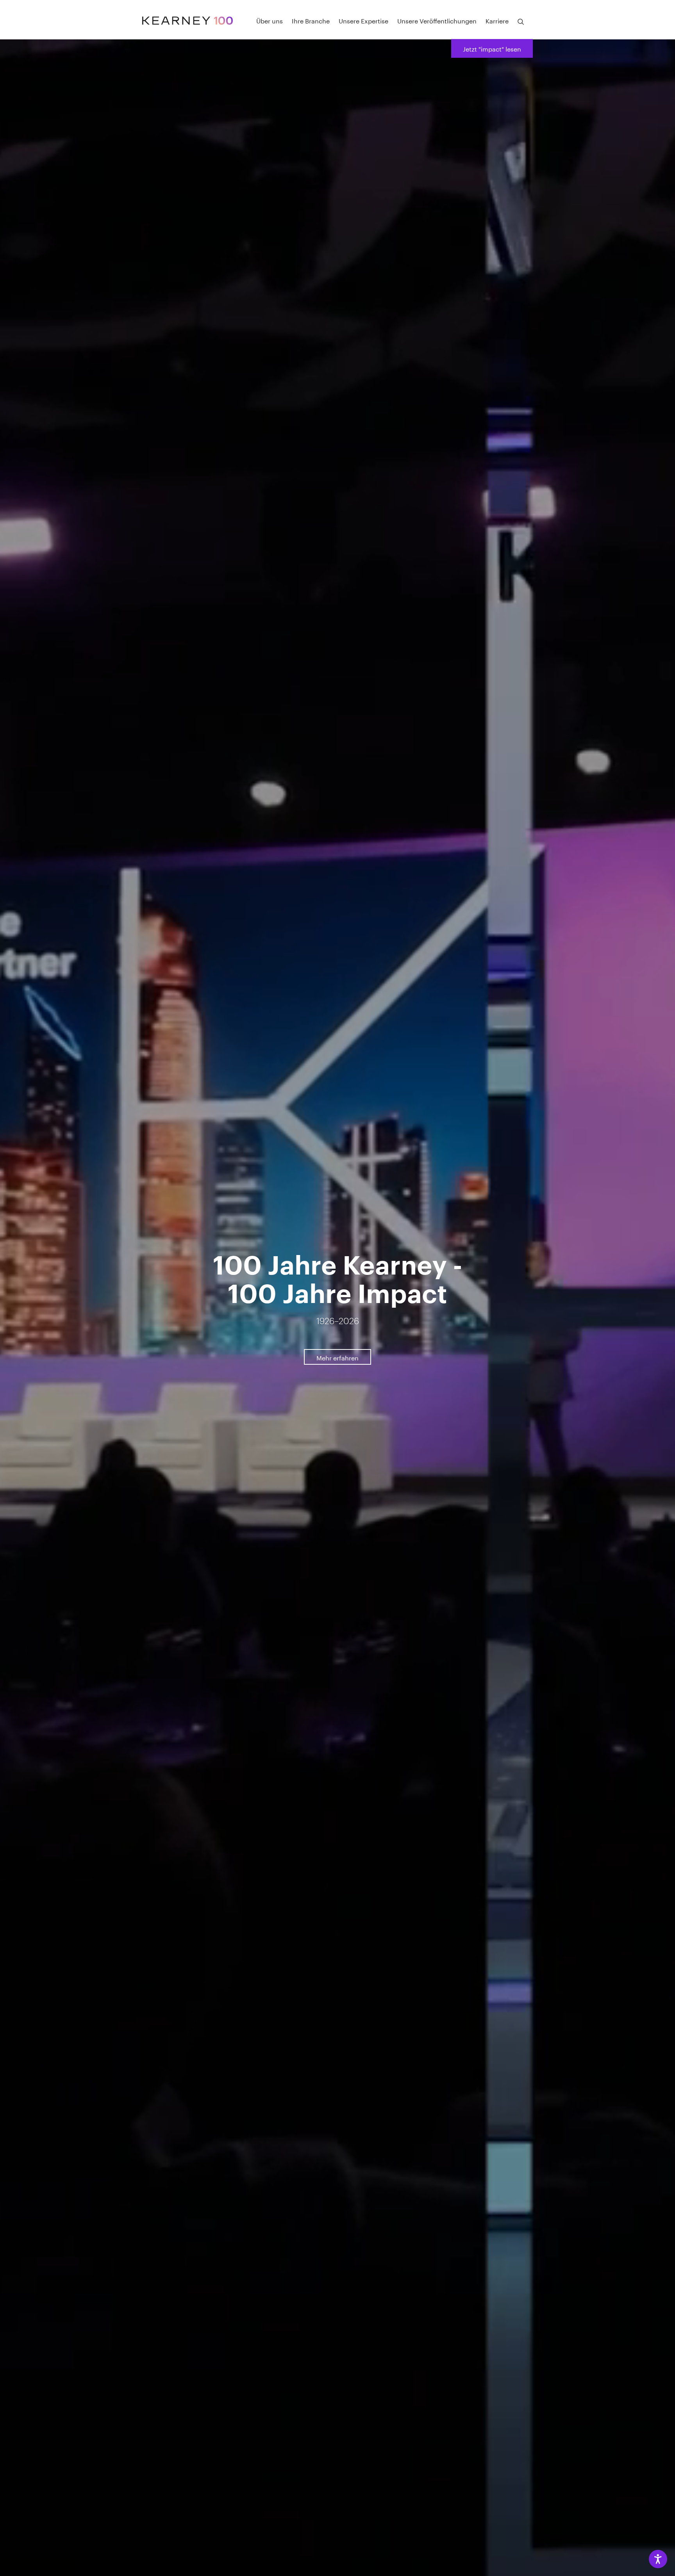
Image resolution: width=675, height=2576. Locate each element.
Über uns (270, 20)
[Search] (521, 22)
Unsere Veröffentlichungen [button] (437, 20)
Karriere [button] (497, 20)
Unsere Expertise (363, 20)
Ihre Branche (311, 20)
